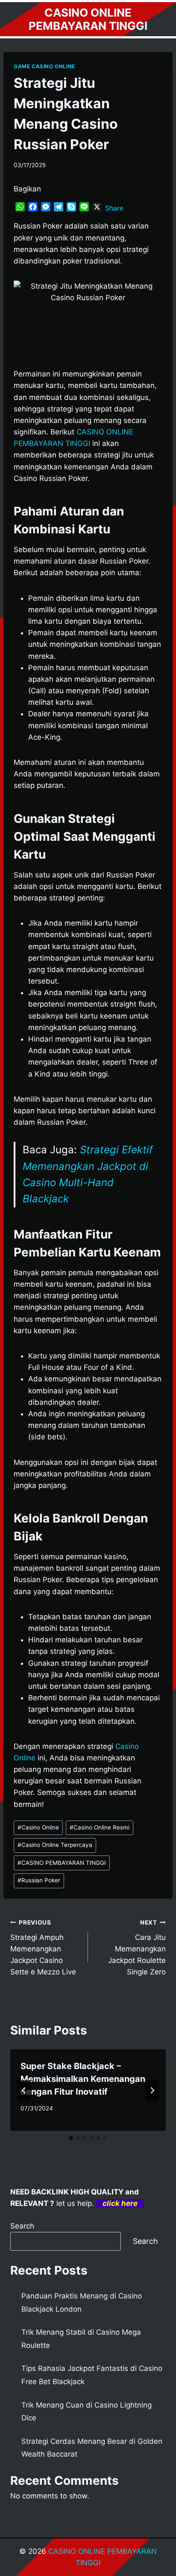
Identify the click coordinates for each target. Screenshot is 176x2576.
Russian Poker (39, 1880)
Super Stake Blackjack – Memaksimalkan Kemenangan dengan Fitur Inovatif (83, 2079)
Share (114, 208)
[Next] (152, 2090)
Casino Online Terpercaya (55, 1845)
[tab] (71, 2138)
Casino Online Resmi (100, 1827)
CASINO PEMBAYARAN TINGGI (62, 1863)
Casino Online (38, 1827)
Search (22, 2226)
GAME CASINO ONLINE (44, 66)
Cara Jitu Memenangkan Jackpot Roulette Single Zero (137, 1948)
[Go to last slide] (24, 2090)
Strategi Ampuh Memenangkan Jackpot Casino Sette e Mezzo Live (43, 1948)
